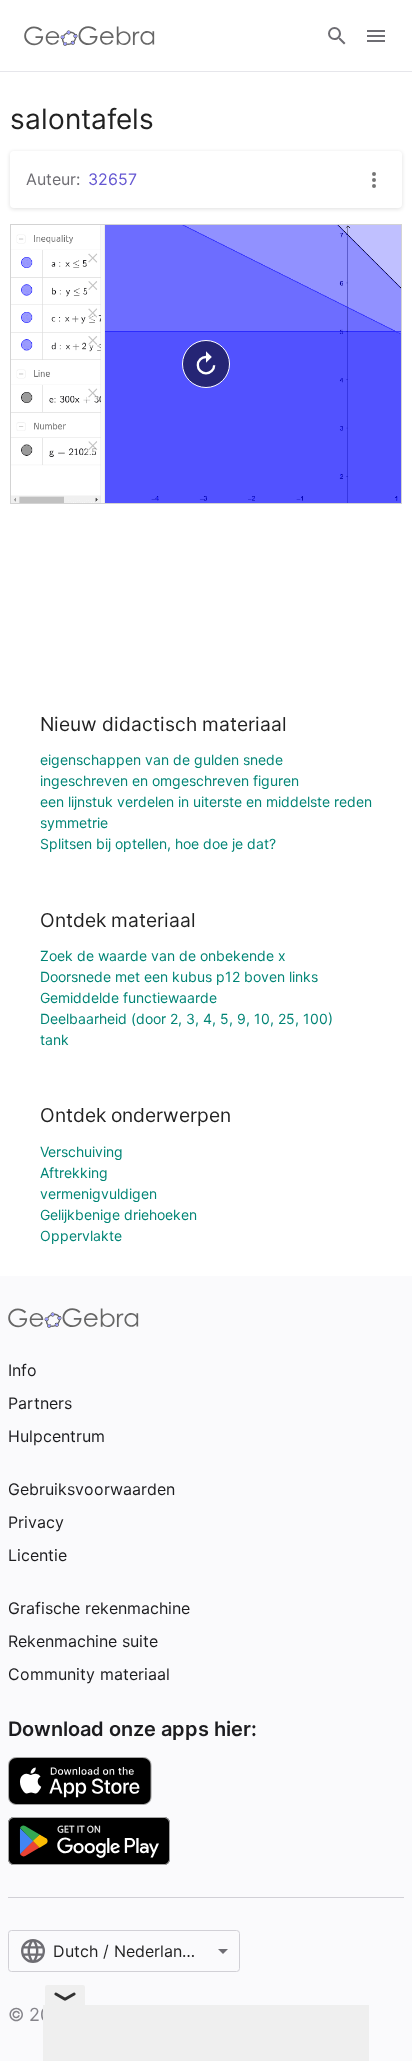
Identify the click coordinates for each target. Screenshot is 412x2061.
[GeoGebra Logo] (89, 36)
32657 (112, 179)
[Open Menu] (376, 36)
